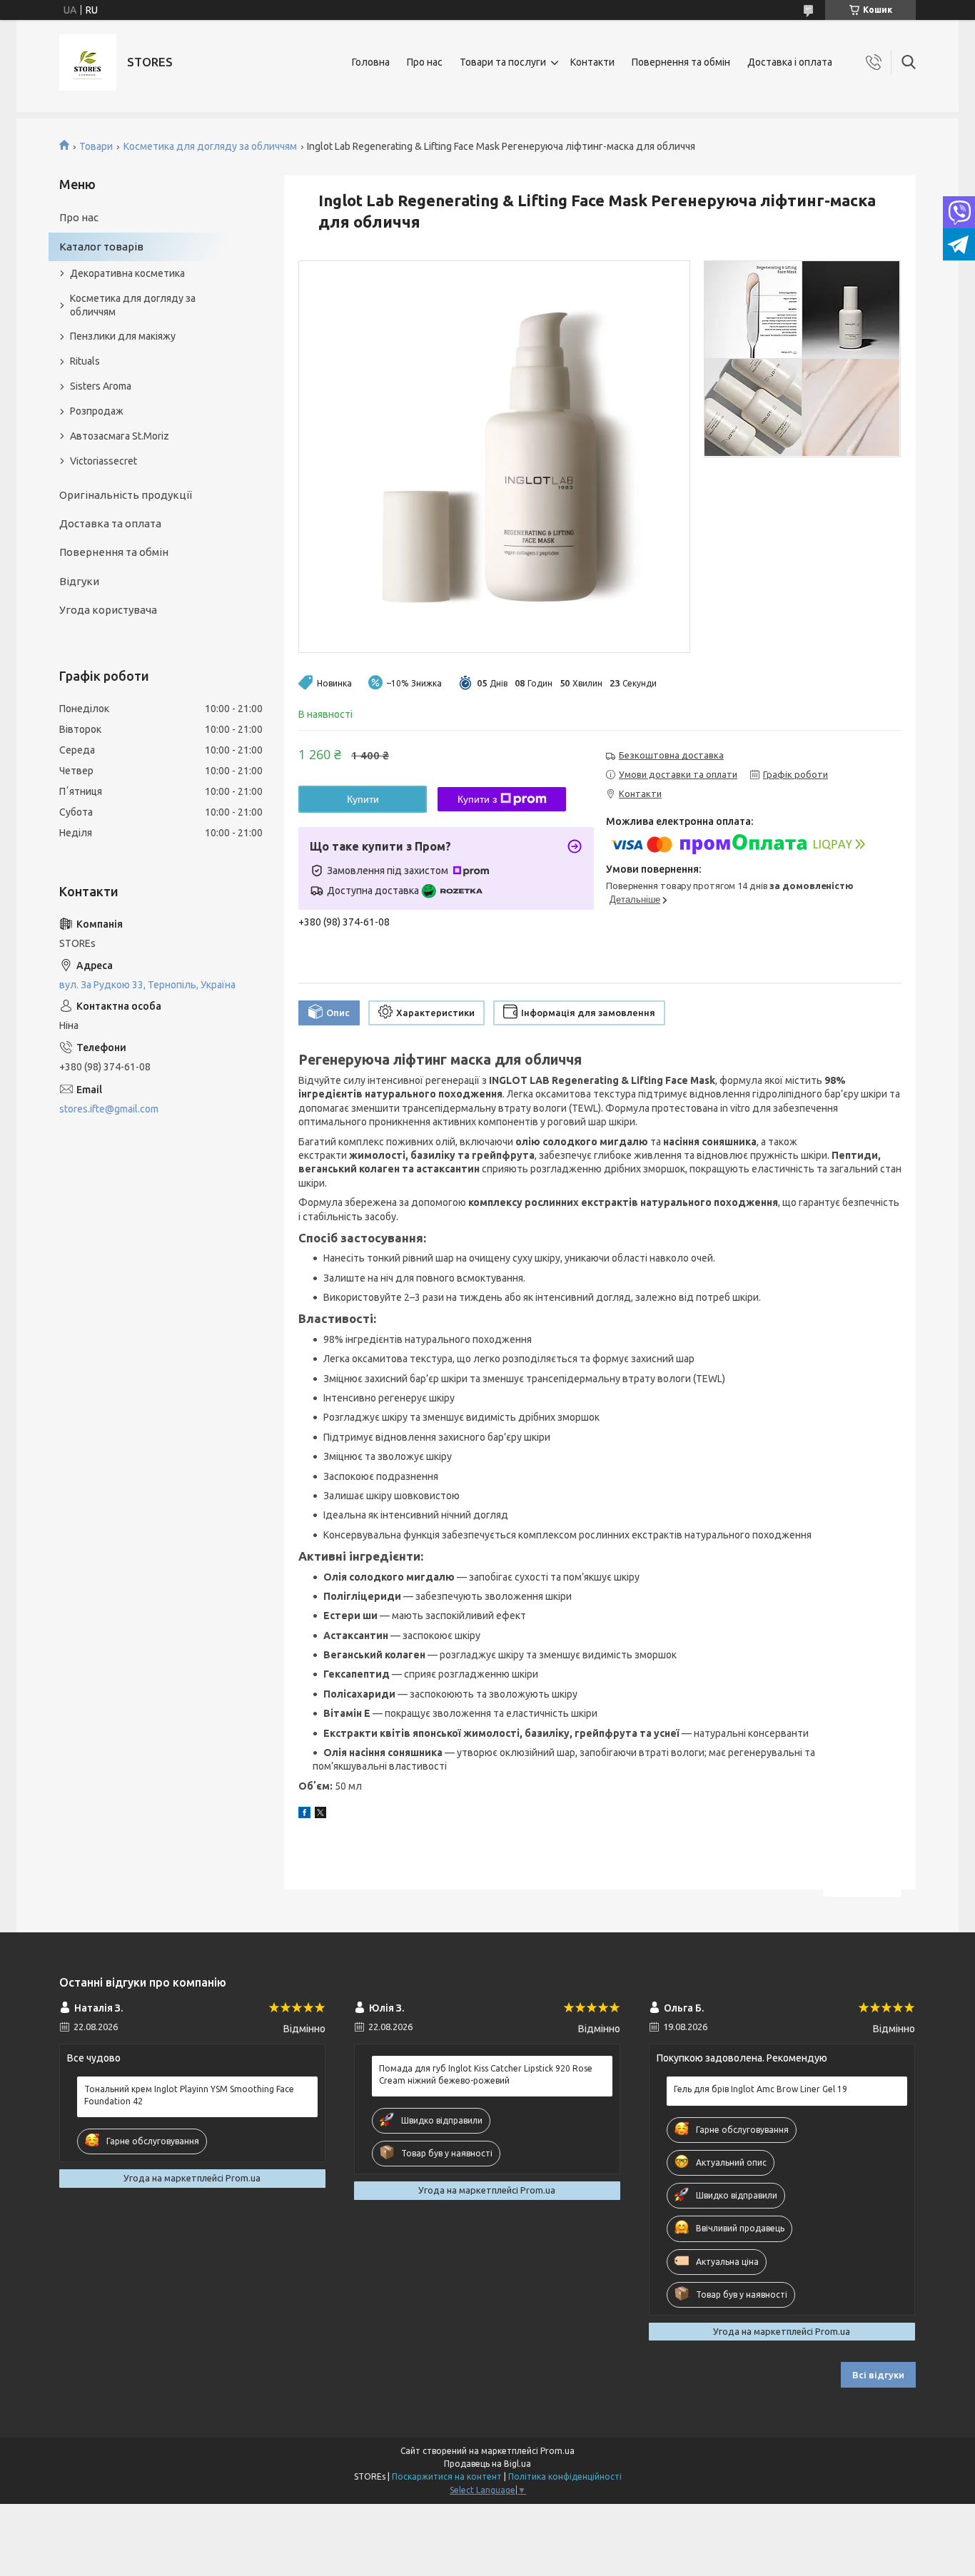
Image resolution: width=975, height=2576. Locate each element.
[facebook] (304, 1815)
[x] (320, 1815)
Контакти (592, 62)
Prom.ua (557, 2451)
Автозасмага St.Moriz (120, 436)
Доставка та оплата (110, 523)
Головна (371, 62)
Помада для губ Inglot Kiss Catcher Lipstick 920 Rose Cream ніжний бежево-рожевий (486, 2074)
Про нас (425, 62)
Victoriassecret (103, 461)
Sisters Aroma (101, 386)
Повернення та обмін (681, 62)
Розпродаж (97, 411)
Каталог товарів (101, 247)
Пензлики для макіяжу (123, 336)
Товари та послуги (503, 62)
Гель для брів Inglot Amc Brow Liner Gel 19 (761, 2089)
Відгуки (79, 581)
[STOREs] (88, 62)
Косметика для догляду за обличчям (210, 146)
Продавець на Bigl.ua (487, 2464)
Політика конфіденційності (565, 2476)
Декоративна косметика (127, 273)
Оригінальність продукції (126, 495)
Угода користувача (108, 610)
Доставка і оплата (790, 62)
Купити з (477, 799)
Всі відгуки (878, 2375)
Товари (96, 146)
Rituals (85, 361)
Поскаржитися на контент (447, 2476)
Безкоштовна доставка (671, 755)
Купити (363, 799)
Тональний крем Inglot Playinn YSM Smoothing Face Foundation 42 (189, 2095)
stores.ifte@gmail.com (109, 1109)
